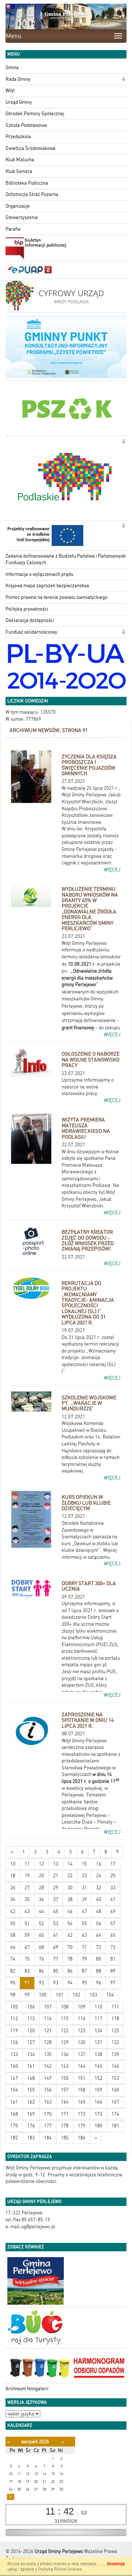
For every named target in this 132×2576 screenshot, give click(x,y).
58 (13, 1935)
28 (41, 1888)
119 (14, 2031)
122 (65, 2031)
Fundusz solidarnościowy (31, 632)
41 (113, 1899)
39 (84, 1899)
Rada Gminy (18, 79)
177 (48, 2126)
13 (56, 1864)
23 (84, 1876)
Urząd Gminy (19, 102)
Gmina (12, 67)
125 (115, 2031)
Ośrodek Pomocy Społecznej (35, 114)
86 (70, 1971)
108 (65, 2007)
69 (56, 1947)
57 (113, 1923)
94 (70, 1983)
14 (70, 1864)
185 (65, 2138)
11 (27, 1864)
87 (84, 1971)
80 (99, 1959)
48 (99, 1911)
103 (93, 1995)
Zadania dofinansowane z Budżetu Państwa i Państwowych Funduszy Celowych (66, 559)
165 (82, 2102)
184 (48, 2138)
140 (14, 2066)
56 (99, 1923)
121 (48, 2031)
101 (60, 1995)
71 (84, 1947)
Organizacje (18, 206)
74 (13, 1959)
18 (13, 1876)
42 (13, 1911)
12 (41, 1864)
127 (31, 2042)
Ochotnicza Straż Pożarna (32, 194)
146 (115, 2066)
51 (27, 1923)
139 (115, 2054)
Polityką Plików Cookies (60, 2569)
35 (27, 1899)
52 (41, 1923)
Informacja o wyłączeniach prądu (39, 574)
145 (98, 2066)
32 (99, 1888)
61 (56, 1935)
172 (82, 2114)
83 (27, 1971)
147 (14, 2078)
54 (70, 1923)
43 (27, 1911)
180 (98, 2126)
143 (65, 2066)
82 (13, 1971)
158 (82, 2090)
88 (99, 1971)
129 (65, 2042)
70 (70, 1947)
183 (31, 2138)
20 (41, 1876)
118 (115, 2019)
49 (113, 1911)
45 (56, 1911)
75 (27, 1959)
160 (115, 2090)
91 (27, 1983)
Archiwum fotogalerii (27, 2389)
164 (65, 2102)
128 (48, 2042)
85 (56, 1971)
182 (14, 2138)
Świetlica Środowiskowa (30, 148)
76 (41, 1959)
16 (99, 1864)
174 (115, 2114)
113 (31, 2019)
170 (48, 2114)
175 (14, 2126)
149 (48, 2078)
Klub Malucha (20, 160)
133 (14, 2054)
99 (27, 1995)
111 (115, 2007)
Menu (14, 36)
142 (48, 2066)
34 (13, 1899)
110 (98, 2007)
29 (56, 1888)
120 (31, 2031)
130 (82, 2042)
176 (31, 2126)
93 (56, 1983)
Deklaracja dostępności (30, 620)
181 (115, 2126)
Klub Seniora (19, 171)
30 (70, 1888)
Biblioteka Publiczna (27, 183)
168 (14, 2114)
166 (98, 2102)
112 (14, 2019)
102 (76, 1995)
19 (27, 1876)
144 (82, 2066)
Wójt (10, 90)
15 (84, 1864)
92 (41, 1983)
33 (113, 1888)
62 (70, 1935)
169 (31, 2114)
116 (82, 2019)
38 (70, 1899)
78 (70, 1959)
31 (84, 1888)
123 (82, 2031)
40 (99, 1899)
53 (56, 1923)
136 (65, 2054)
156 (48, 2090)
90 (13, 1983)
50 (13, 1923)
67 (27, 1947)
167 (115, 2102)
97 (113, 1983)
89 (113, 1971)
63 (84, 1935)
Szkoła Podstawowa (26, 125)
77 (56, 1959)
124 (98, 2031)
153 (115, 2078)
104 (110, 1995)
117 (98, 2019)
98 (13, 1995)
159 (98, 2090)
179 (82, 2126)
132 (115, 2042)
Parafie (13, 229)
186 (82, 2138)
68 (41, 1947)
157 (65, 2090)
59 (27, 1935)
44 (41, 1911)
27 (27, 1888)
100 (43, 1995)
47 (84, 1911)
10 (13, 1864)
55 (84, 1923)
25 (113, 1876)
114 (48, 2019)
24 (99, 1876)
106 (31, 2007)
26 (13, 1888)
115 (65, 2019)
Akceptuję (116, 2564)
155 (31, 2090)
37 (56, 1899)
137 (82, 2054)
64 (99, 1935)
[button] (123, 80)
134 (31, 2054)
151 (82, 2078)
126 (14, 2042)
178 (65, 2126)
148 (31, 2078)
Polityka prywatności (27, 609)
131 (98, 2042)
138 (98, 2054)
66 (13, 1947)
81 (113, 1959)
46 (70, 1911)
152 (98, 2078)
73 (113, 1947)
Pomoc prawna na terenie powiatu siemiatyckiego (56, 597)
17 (113, 1864)
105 (14, 2007)
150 (65, 2078)
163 (48, 2102)
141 (31, 2066)
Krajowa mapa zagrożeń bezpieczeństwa (47, 586)
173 (98, 2114)
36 (41, 1899)
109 (82, 2007)
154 (14, 2090)
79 (84, 1959)
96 (99, 1983)
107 (48, 2007)
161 (14, 2102)
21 (56, 1876)
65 (113, 1935)
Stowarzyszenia (22, 217)
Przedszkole (18, 137)
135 (48, 2054)
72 (99, 1947)
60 (41, 1935)
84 (41, 1971)
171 (65, 2114)
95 (84, 1983)
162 (31, 2102)
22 (70, 1876)
